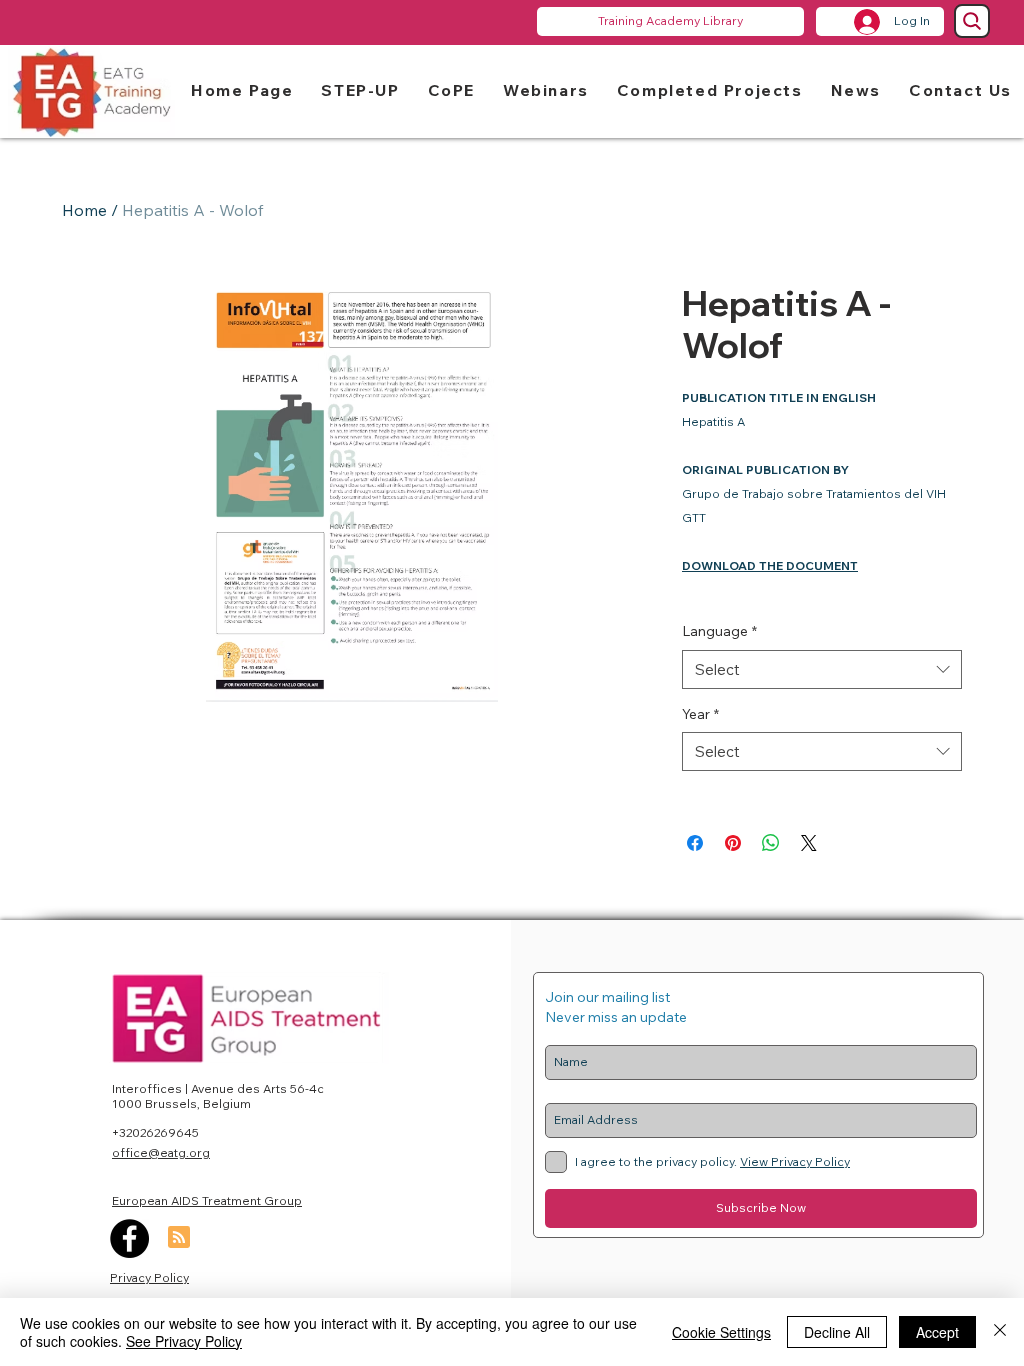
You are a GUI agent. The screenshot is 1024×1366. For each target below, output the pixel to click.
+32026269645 (155, 1132)
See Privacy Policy (184, 1341)
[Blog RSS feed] (179, 1238)
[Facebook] (129, 1238)
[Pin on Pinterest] (733, 843)
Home (84, 210)
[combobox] (822, 669)
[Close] (1000, 1332)
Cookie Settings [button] (721, 1332)
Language (719, 631)
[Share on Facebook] (695, 843)
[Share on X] (809, 843)
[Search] (972, 21)
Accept (937, 1332)
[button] (360, 89)
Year (700, 714)
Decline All (837, 1332)
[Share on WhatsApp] (771, 843)
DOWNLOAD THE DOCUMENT (770, 565)
